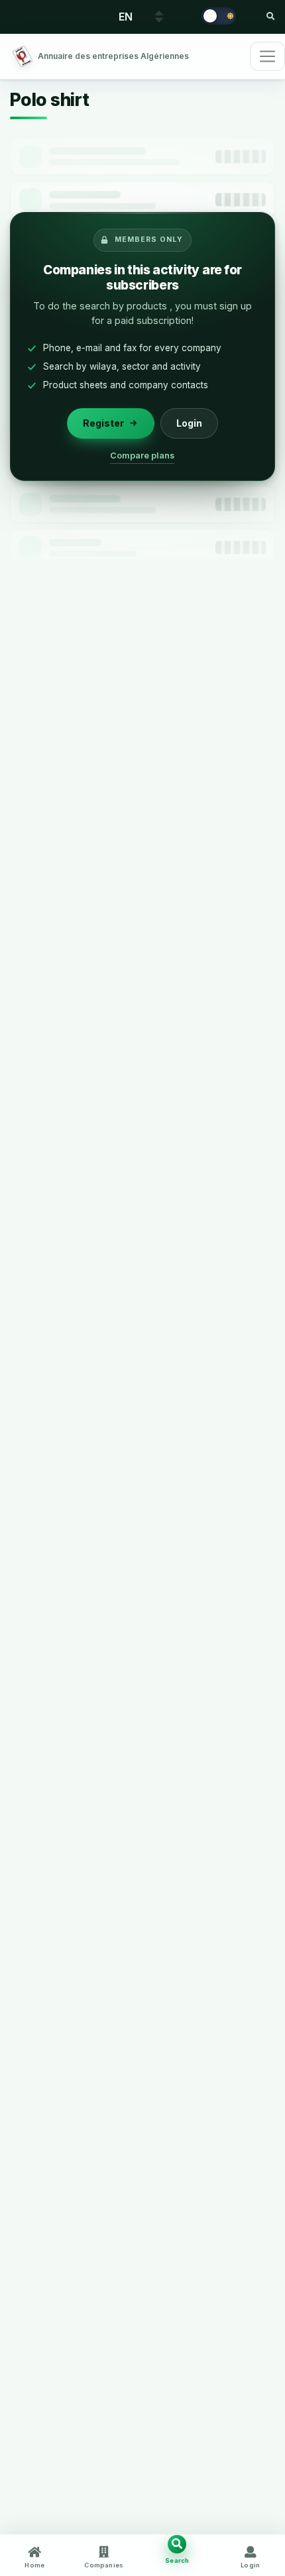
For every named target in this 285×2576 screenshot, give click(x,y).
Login (189, 423)
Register (103, 423)
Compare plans (143, 456)
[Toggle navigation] (267, 56)
